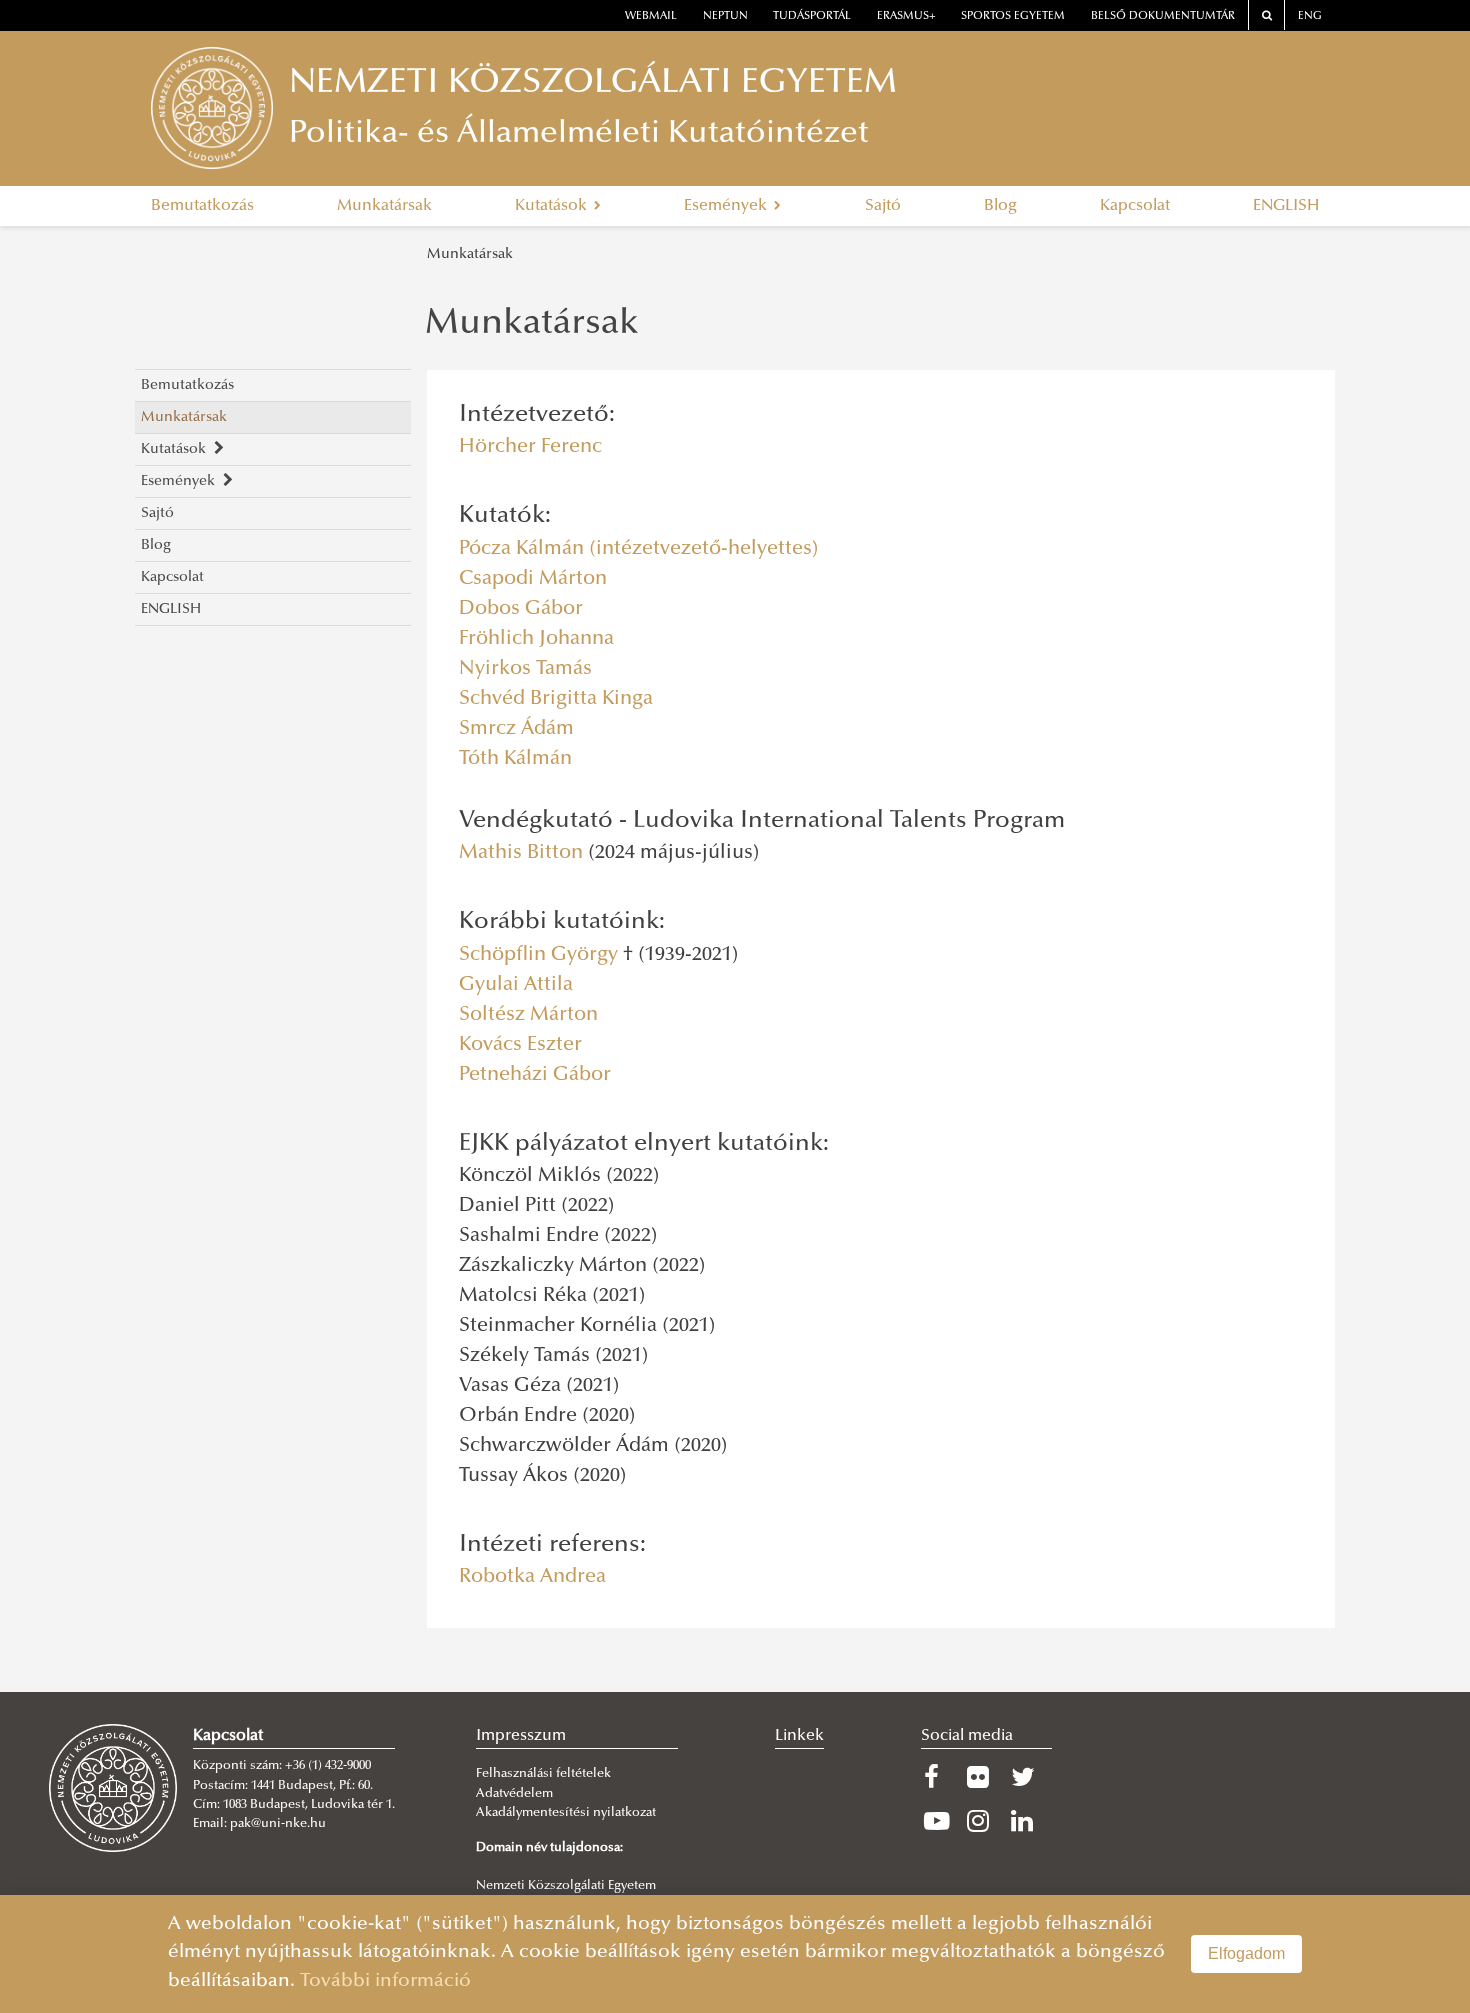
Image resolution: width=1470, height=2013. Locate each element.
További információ (385, 1981)
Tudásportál (812, 16)
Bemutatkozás (202, 206)
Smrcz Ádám (516, 729)
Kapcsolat (1135, 206)
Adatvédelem (514, 1794)
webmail (651, 16)
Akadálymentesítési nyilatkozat (566, 1813)
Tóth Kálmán (515, 759)
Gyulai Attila (516, 985)
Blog (1000, 206)
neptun (725, 16)
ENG (1310, 16)
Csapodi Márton (533, 579)
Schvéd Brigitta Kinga (556, 699)
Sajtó (883, 206)
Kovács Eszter (520, 1045)
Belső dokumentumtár (1163, 16)
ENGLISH (1286, 206)
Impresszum (521, 1736)
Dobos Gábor (521, 609)
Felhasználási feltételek (543, 1774)
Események (727, 206)
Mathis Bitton (521, 853)
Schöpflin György (538, 955)
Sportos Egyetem (1013, 16)
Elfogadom (1246, 1953)
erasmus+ (906, 16)
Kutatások (553, 206)
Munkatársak (384, 206)
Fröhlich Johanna (536, 639)
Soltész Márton (528, 1015)
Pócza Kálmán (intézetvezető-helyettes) (639, 549)
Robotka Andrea (532, 1577)
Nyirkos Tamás (525, 669)
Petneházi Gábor (535, 1075)
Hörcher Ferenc (530, 447)
